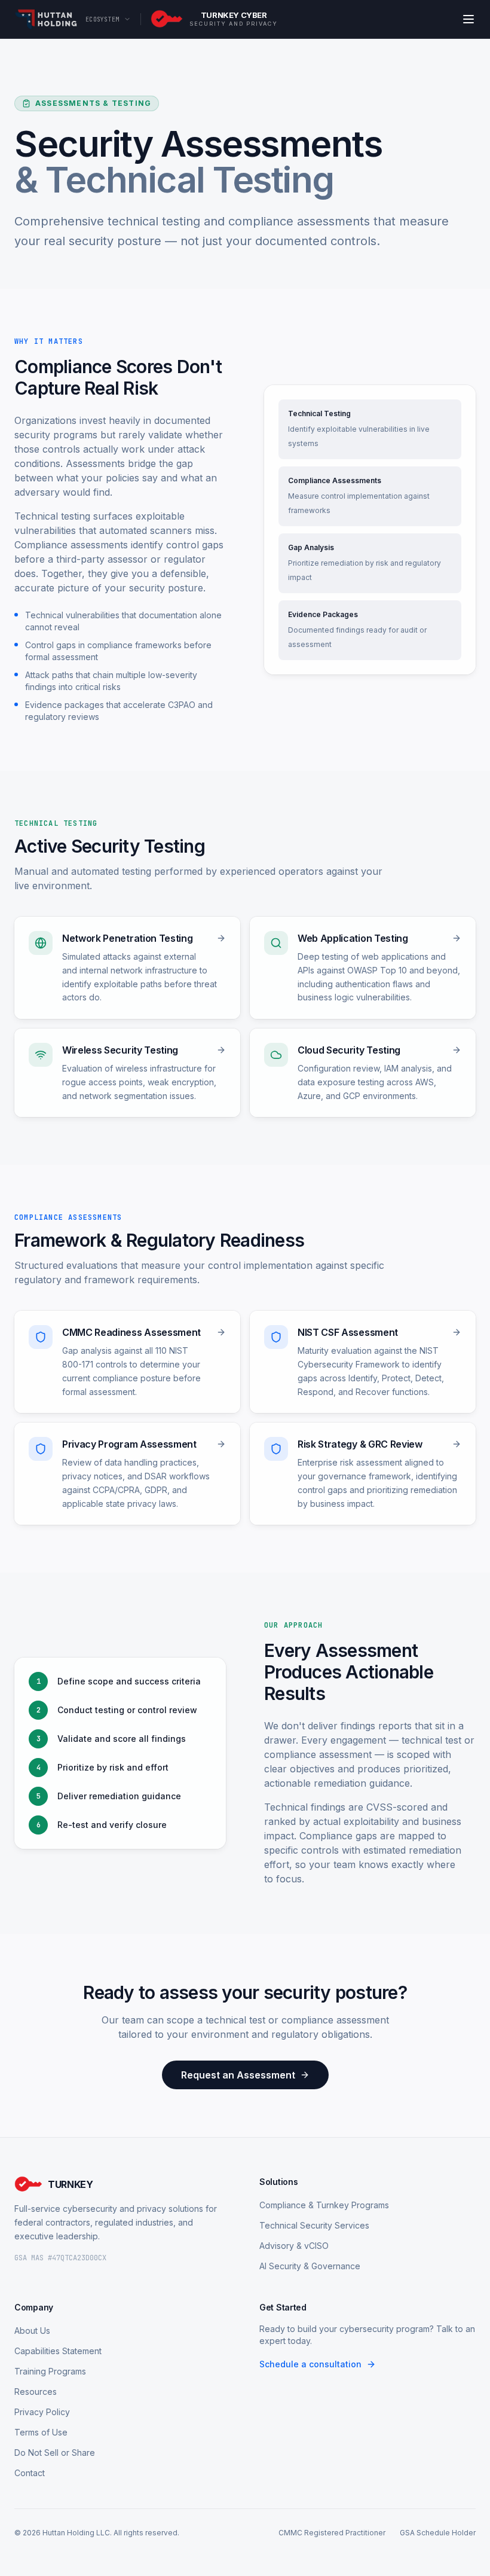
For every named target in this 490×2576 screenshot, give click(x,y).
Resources (36, 2392)
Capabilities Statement (58, 2351)
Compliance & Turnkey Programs (324, 2205)
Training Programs (50, 2371)
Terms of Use (41, 2432)
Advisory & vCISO (294, 2246)
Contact (30, 2473)
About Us (32, 2331)
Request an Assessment (238, 2075)
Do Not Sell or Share (55, 2453)
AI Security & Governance (310, 2266)
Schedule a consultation (310, 2364)
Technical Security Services (314, 2225)
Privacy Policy (42, 2412)
